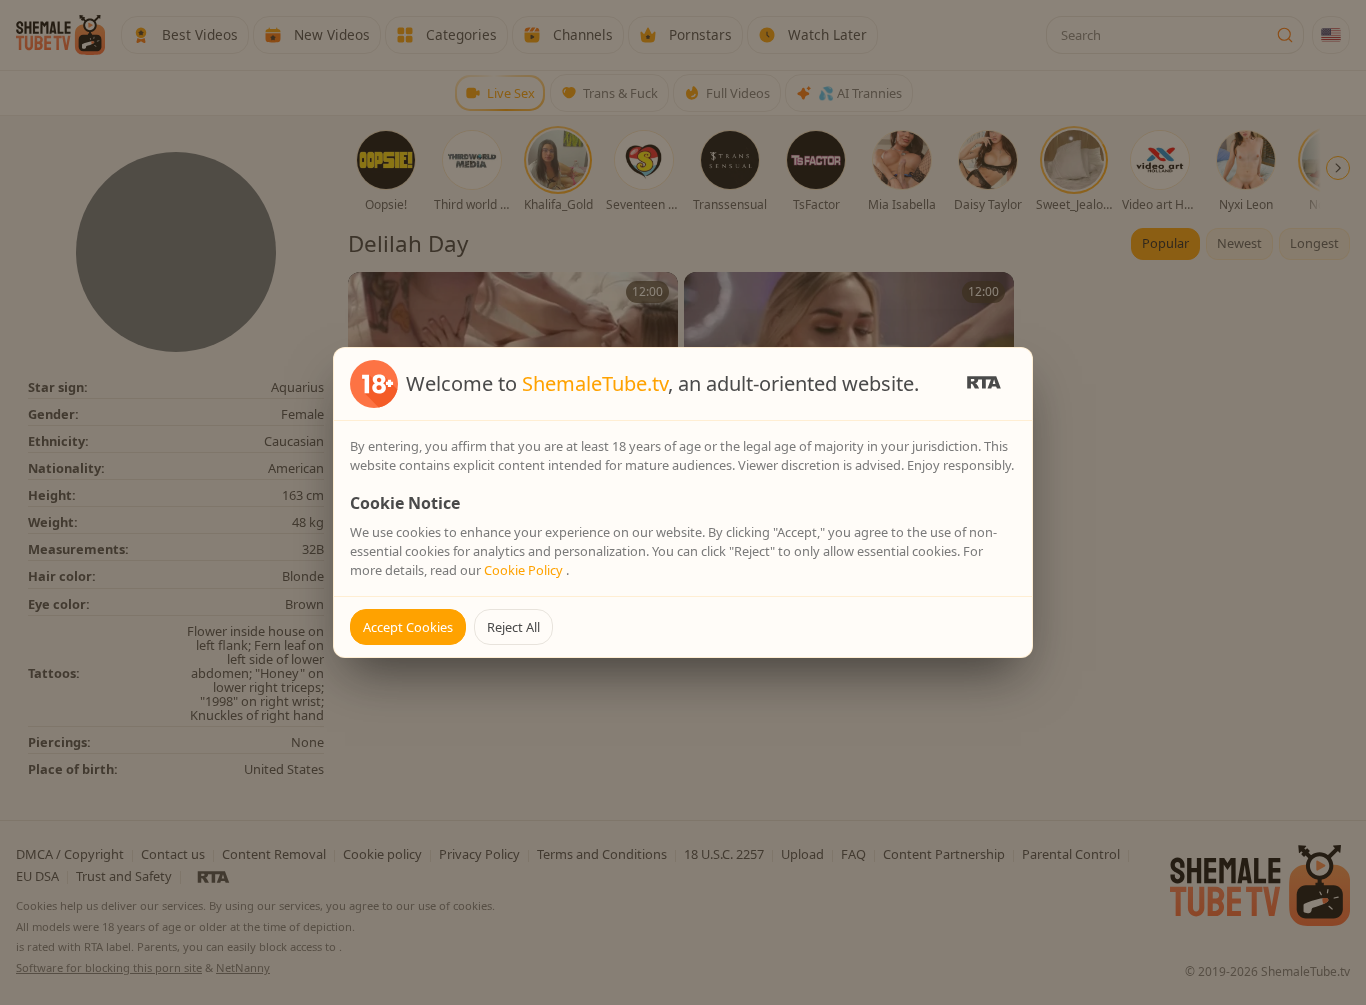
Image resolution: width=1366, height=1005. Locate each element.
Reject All (513, 627)
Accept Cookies (408, 627)
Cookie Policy (525, 570)
